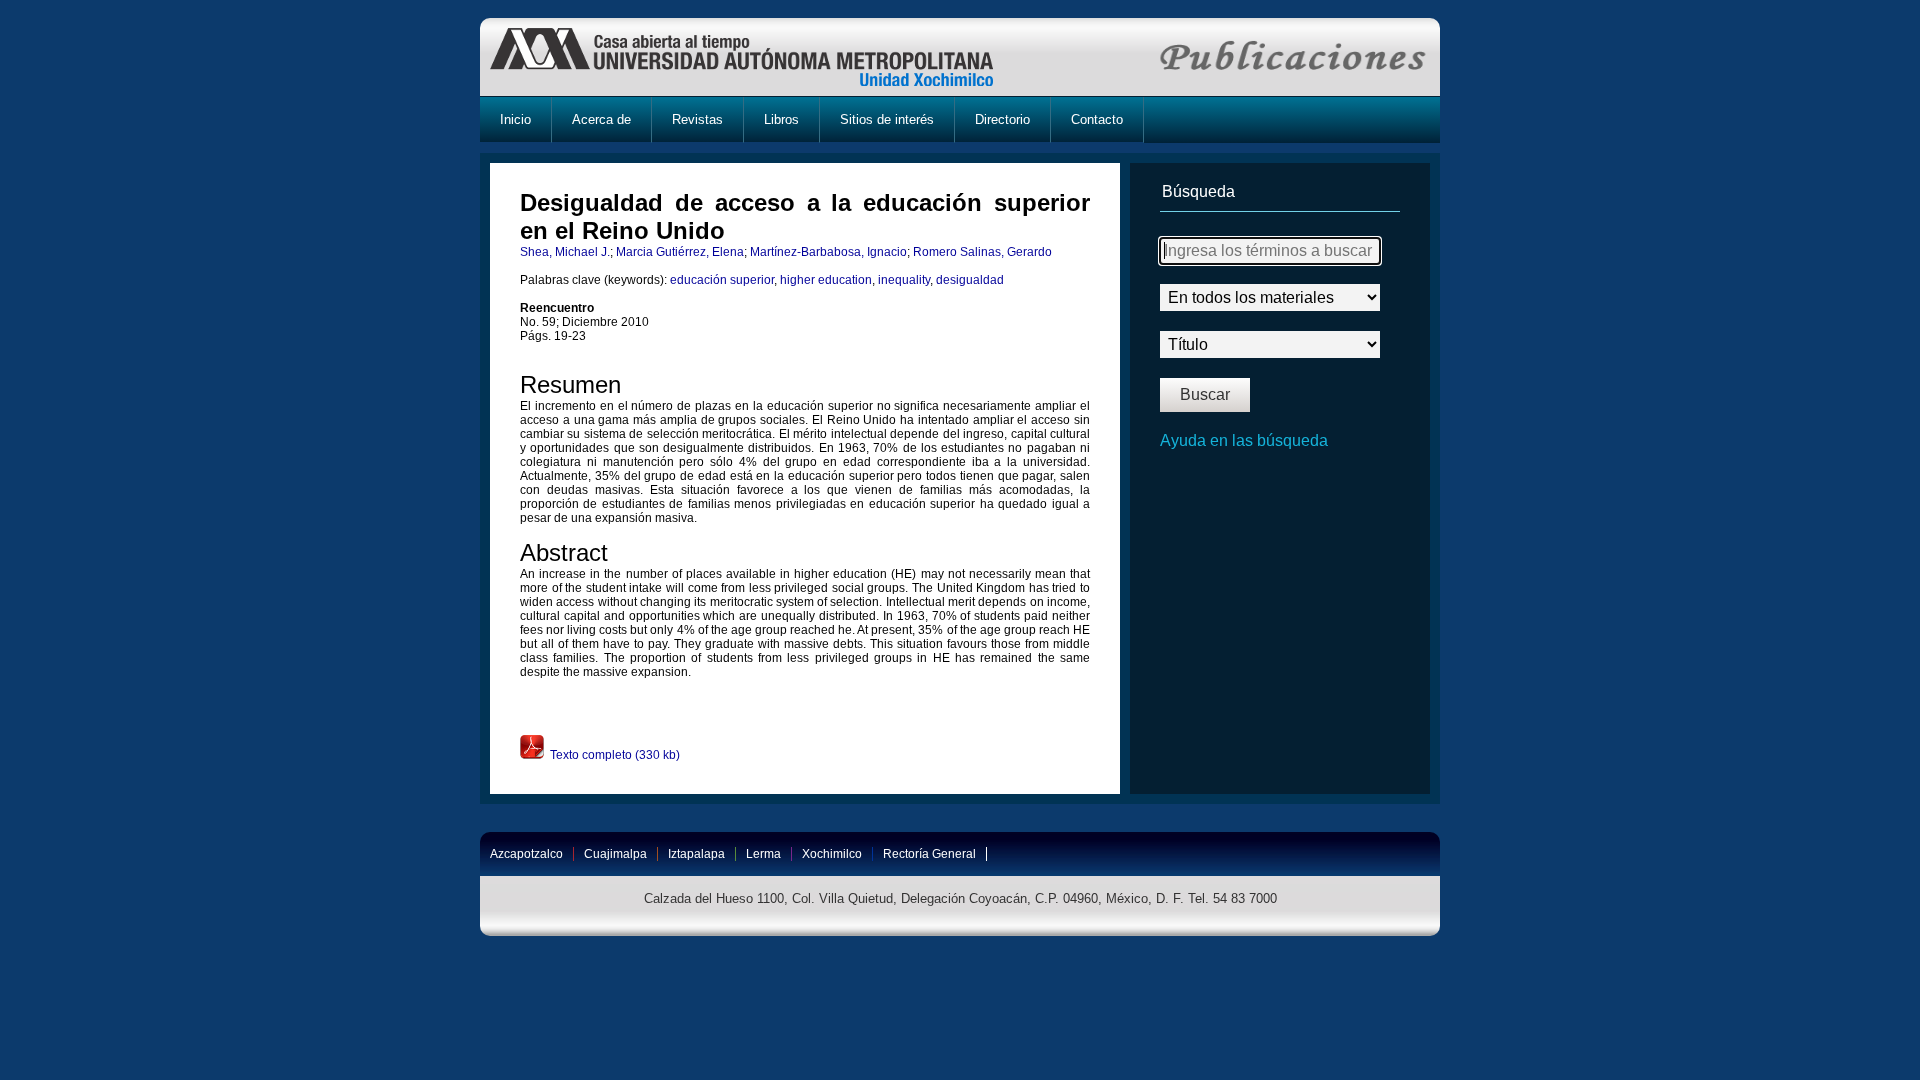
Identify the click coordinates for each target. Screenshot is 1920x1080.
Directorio (1002, 119)
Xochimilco (832, 854)
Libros (781, 119)
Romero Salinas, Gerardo (982, 252)
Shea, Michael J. (565, 252)
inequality (904, 280)
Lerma (763, 854)
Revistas (697, 119)
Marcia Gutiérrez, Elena (680, 252)
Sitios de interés (887, 119)
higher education (826, 280)
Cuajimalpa (615, 854)
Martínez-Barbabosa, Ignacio (828, 252)
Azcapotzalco (526, 854)
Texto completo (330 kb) (612, 755)
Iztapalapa (696, 854)
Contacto (1097, 119)
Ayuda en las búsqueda (1244, 440)
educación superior (722, 280)
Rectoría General (929, 854)
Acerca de (601, 119)
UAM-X (760, 57)
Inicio (515, 119)
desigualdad (970, 280)
